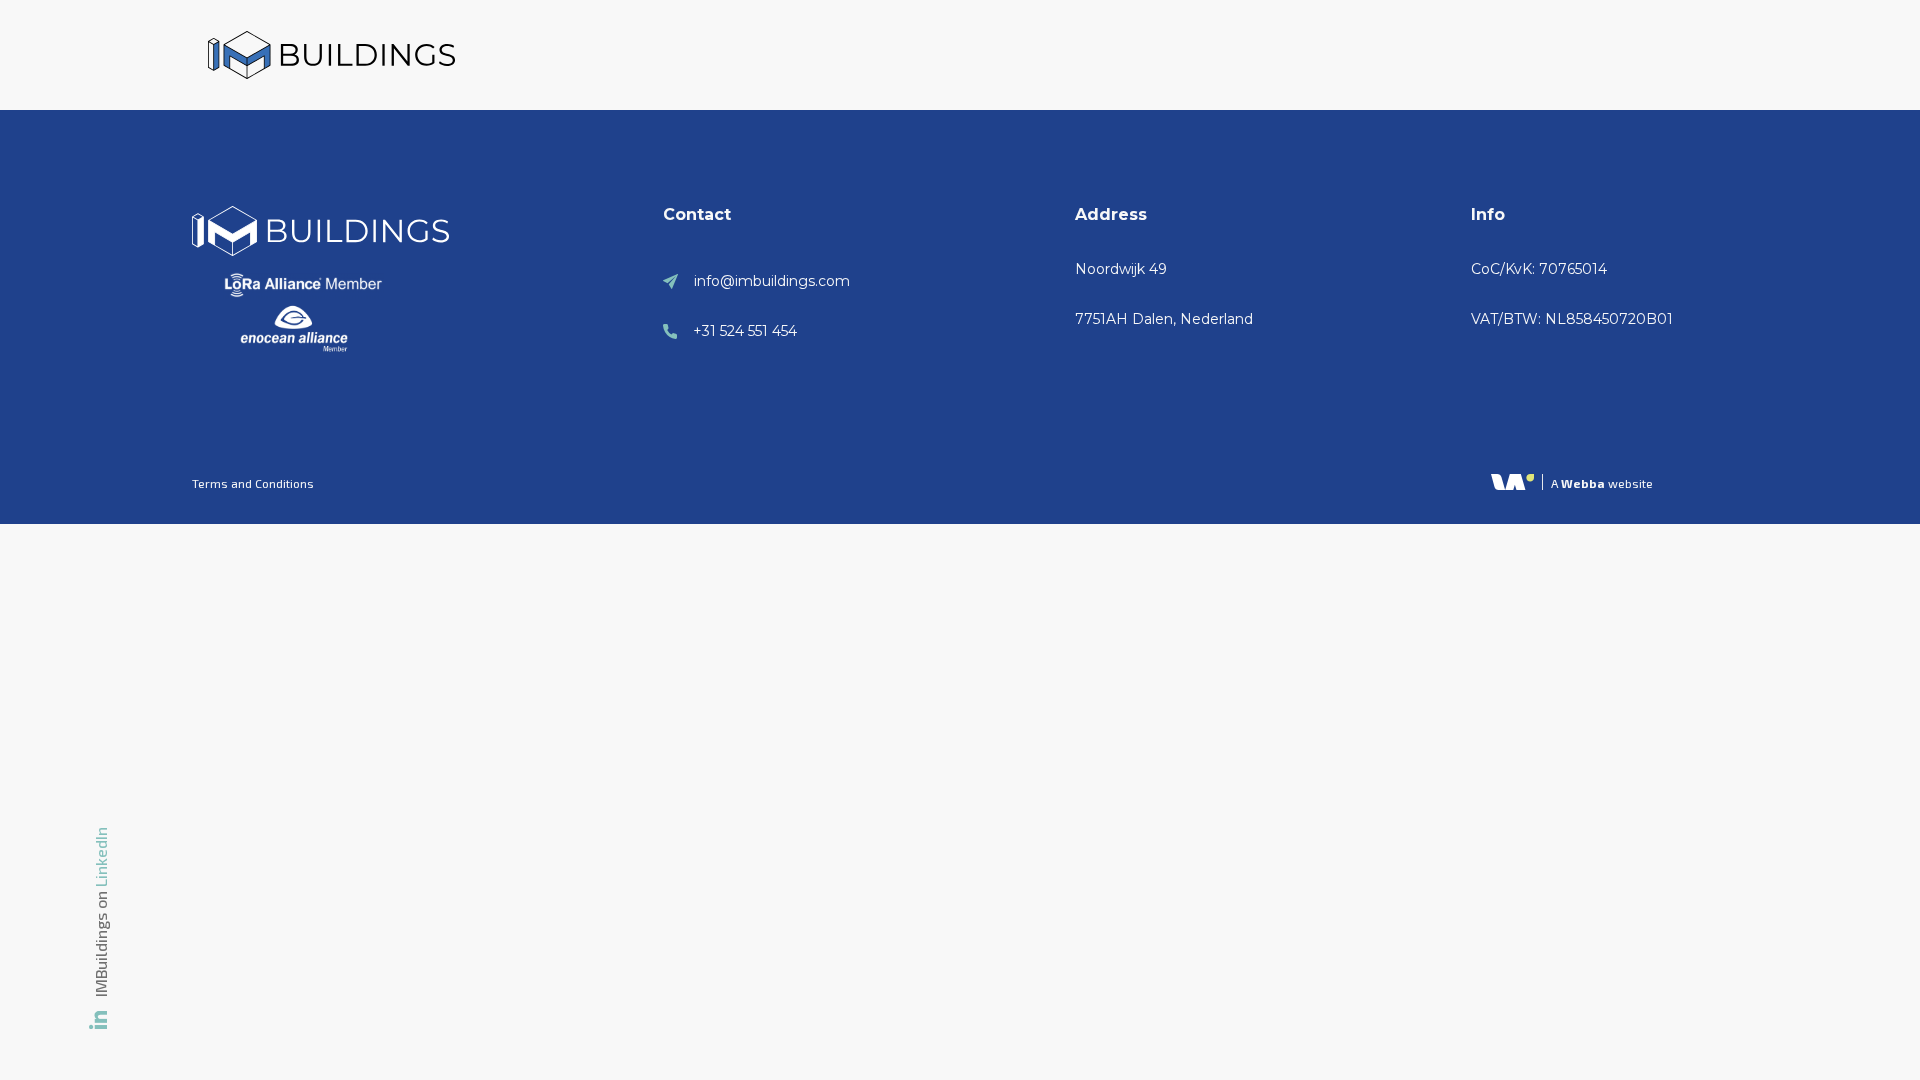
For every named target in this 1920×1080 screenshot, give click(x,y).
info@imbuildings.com (772, 281)
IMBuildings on (100, 912)
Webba (1583, 483)
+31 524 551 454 (745, 331)
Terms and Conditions (253, 483)
